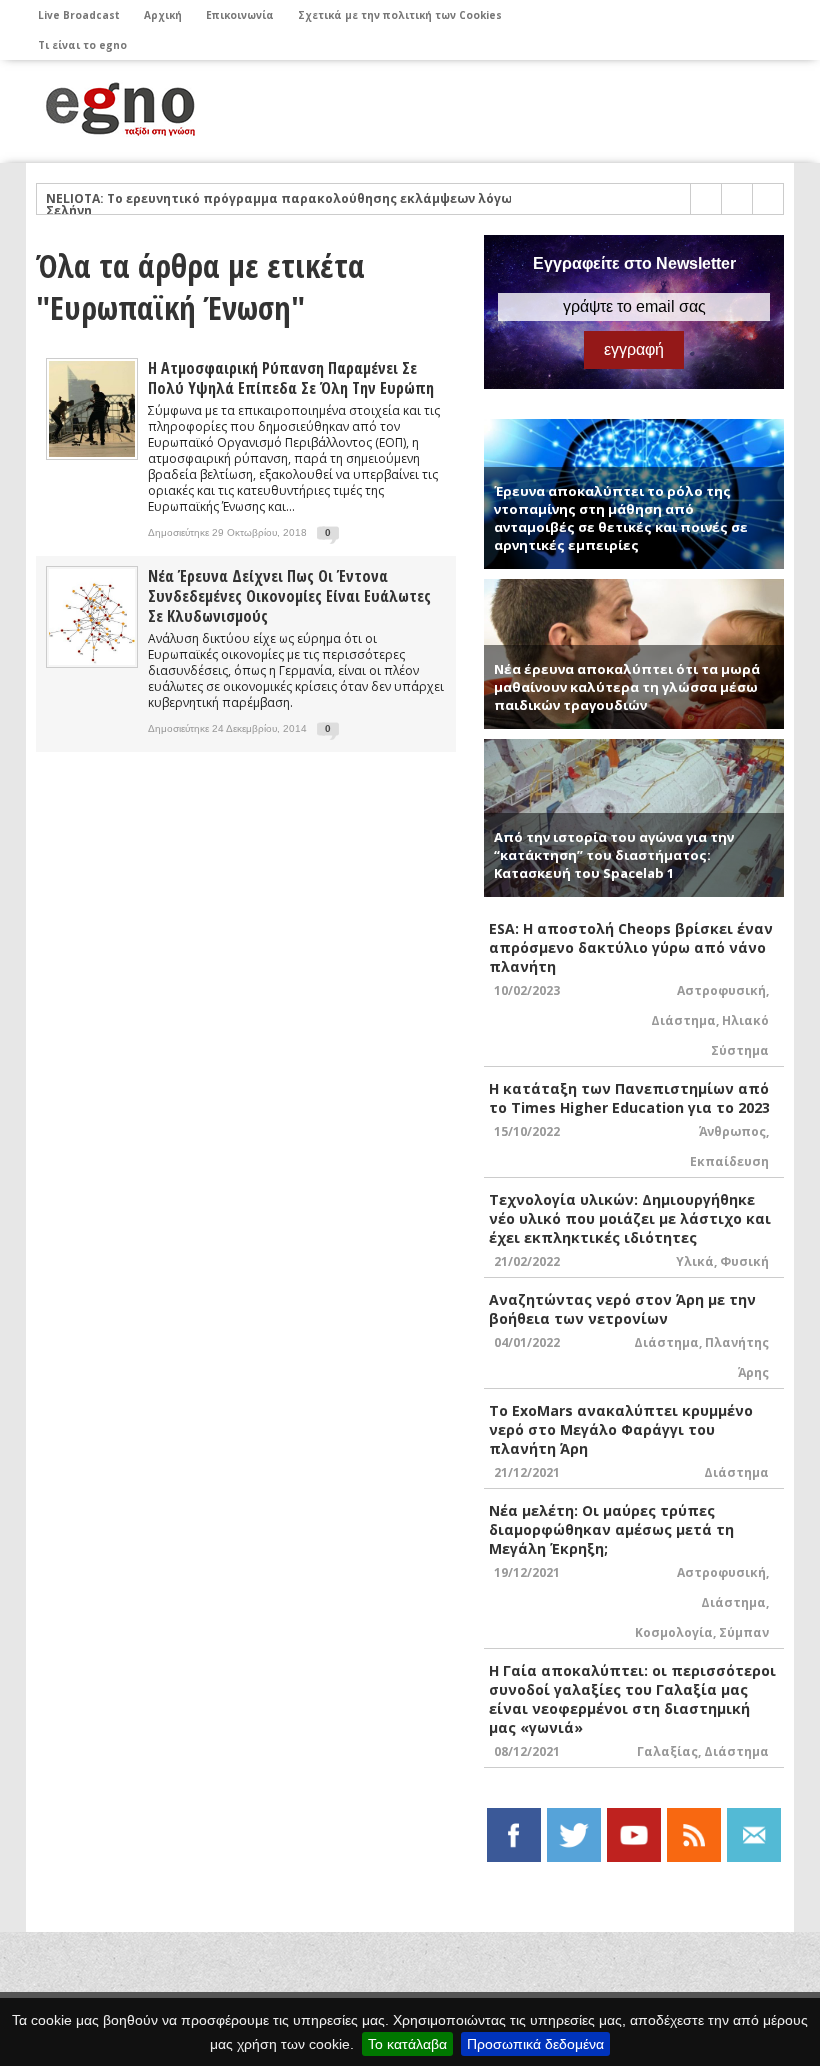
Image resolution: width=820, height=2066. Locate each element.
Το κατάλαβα (407, 2044)
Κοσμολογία (674, 1632)
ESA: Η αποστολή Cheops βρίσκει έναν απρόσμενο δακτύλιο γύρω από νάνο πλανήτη (631, 947)
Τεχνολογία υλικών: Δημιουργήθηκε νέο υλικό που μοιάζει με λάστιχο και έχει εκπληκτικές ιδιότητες (630, 1218)
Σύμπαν (744, 1632)
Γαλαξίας (667, 1751)
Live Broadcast (79, 15)
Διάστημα (683, 1020)
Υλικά (695, 1261)
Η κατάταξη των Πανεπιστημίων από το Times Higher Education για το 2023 (629, 1098)
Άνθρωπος (732, 1131)
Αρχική (163, 15)
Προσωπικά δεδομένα (535, 2044)
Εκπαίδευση (729, 1161)
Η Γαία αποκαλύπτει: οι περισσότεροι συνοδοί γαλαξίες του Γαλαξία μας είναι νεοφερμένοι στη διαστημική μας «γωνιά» (632, 1699)
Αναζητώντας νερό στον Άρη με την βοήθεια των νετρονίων (622, 1309)
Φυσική (744, 1261)
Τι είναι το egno (82, 45)
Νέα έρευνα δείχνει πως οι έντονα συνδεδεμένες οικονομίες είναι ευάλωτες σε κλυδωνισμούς (289, 596)
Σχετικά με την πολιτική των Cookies (400, 15)
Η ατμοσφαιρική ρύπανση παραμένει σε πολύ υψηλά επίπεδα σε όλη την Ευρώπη (291, 378)
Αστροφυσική (721, 990)
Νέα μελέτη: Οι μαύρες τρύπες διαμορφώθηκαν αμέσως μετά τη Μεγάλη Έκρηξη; (611, 1529)
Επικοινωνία (240, 15)
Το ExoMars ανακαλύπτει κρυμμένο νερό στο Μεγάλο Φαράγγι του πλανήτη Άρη (621, 1429)
